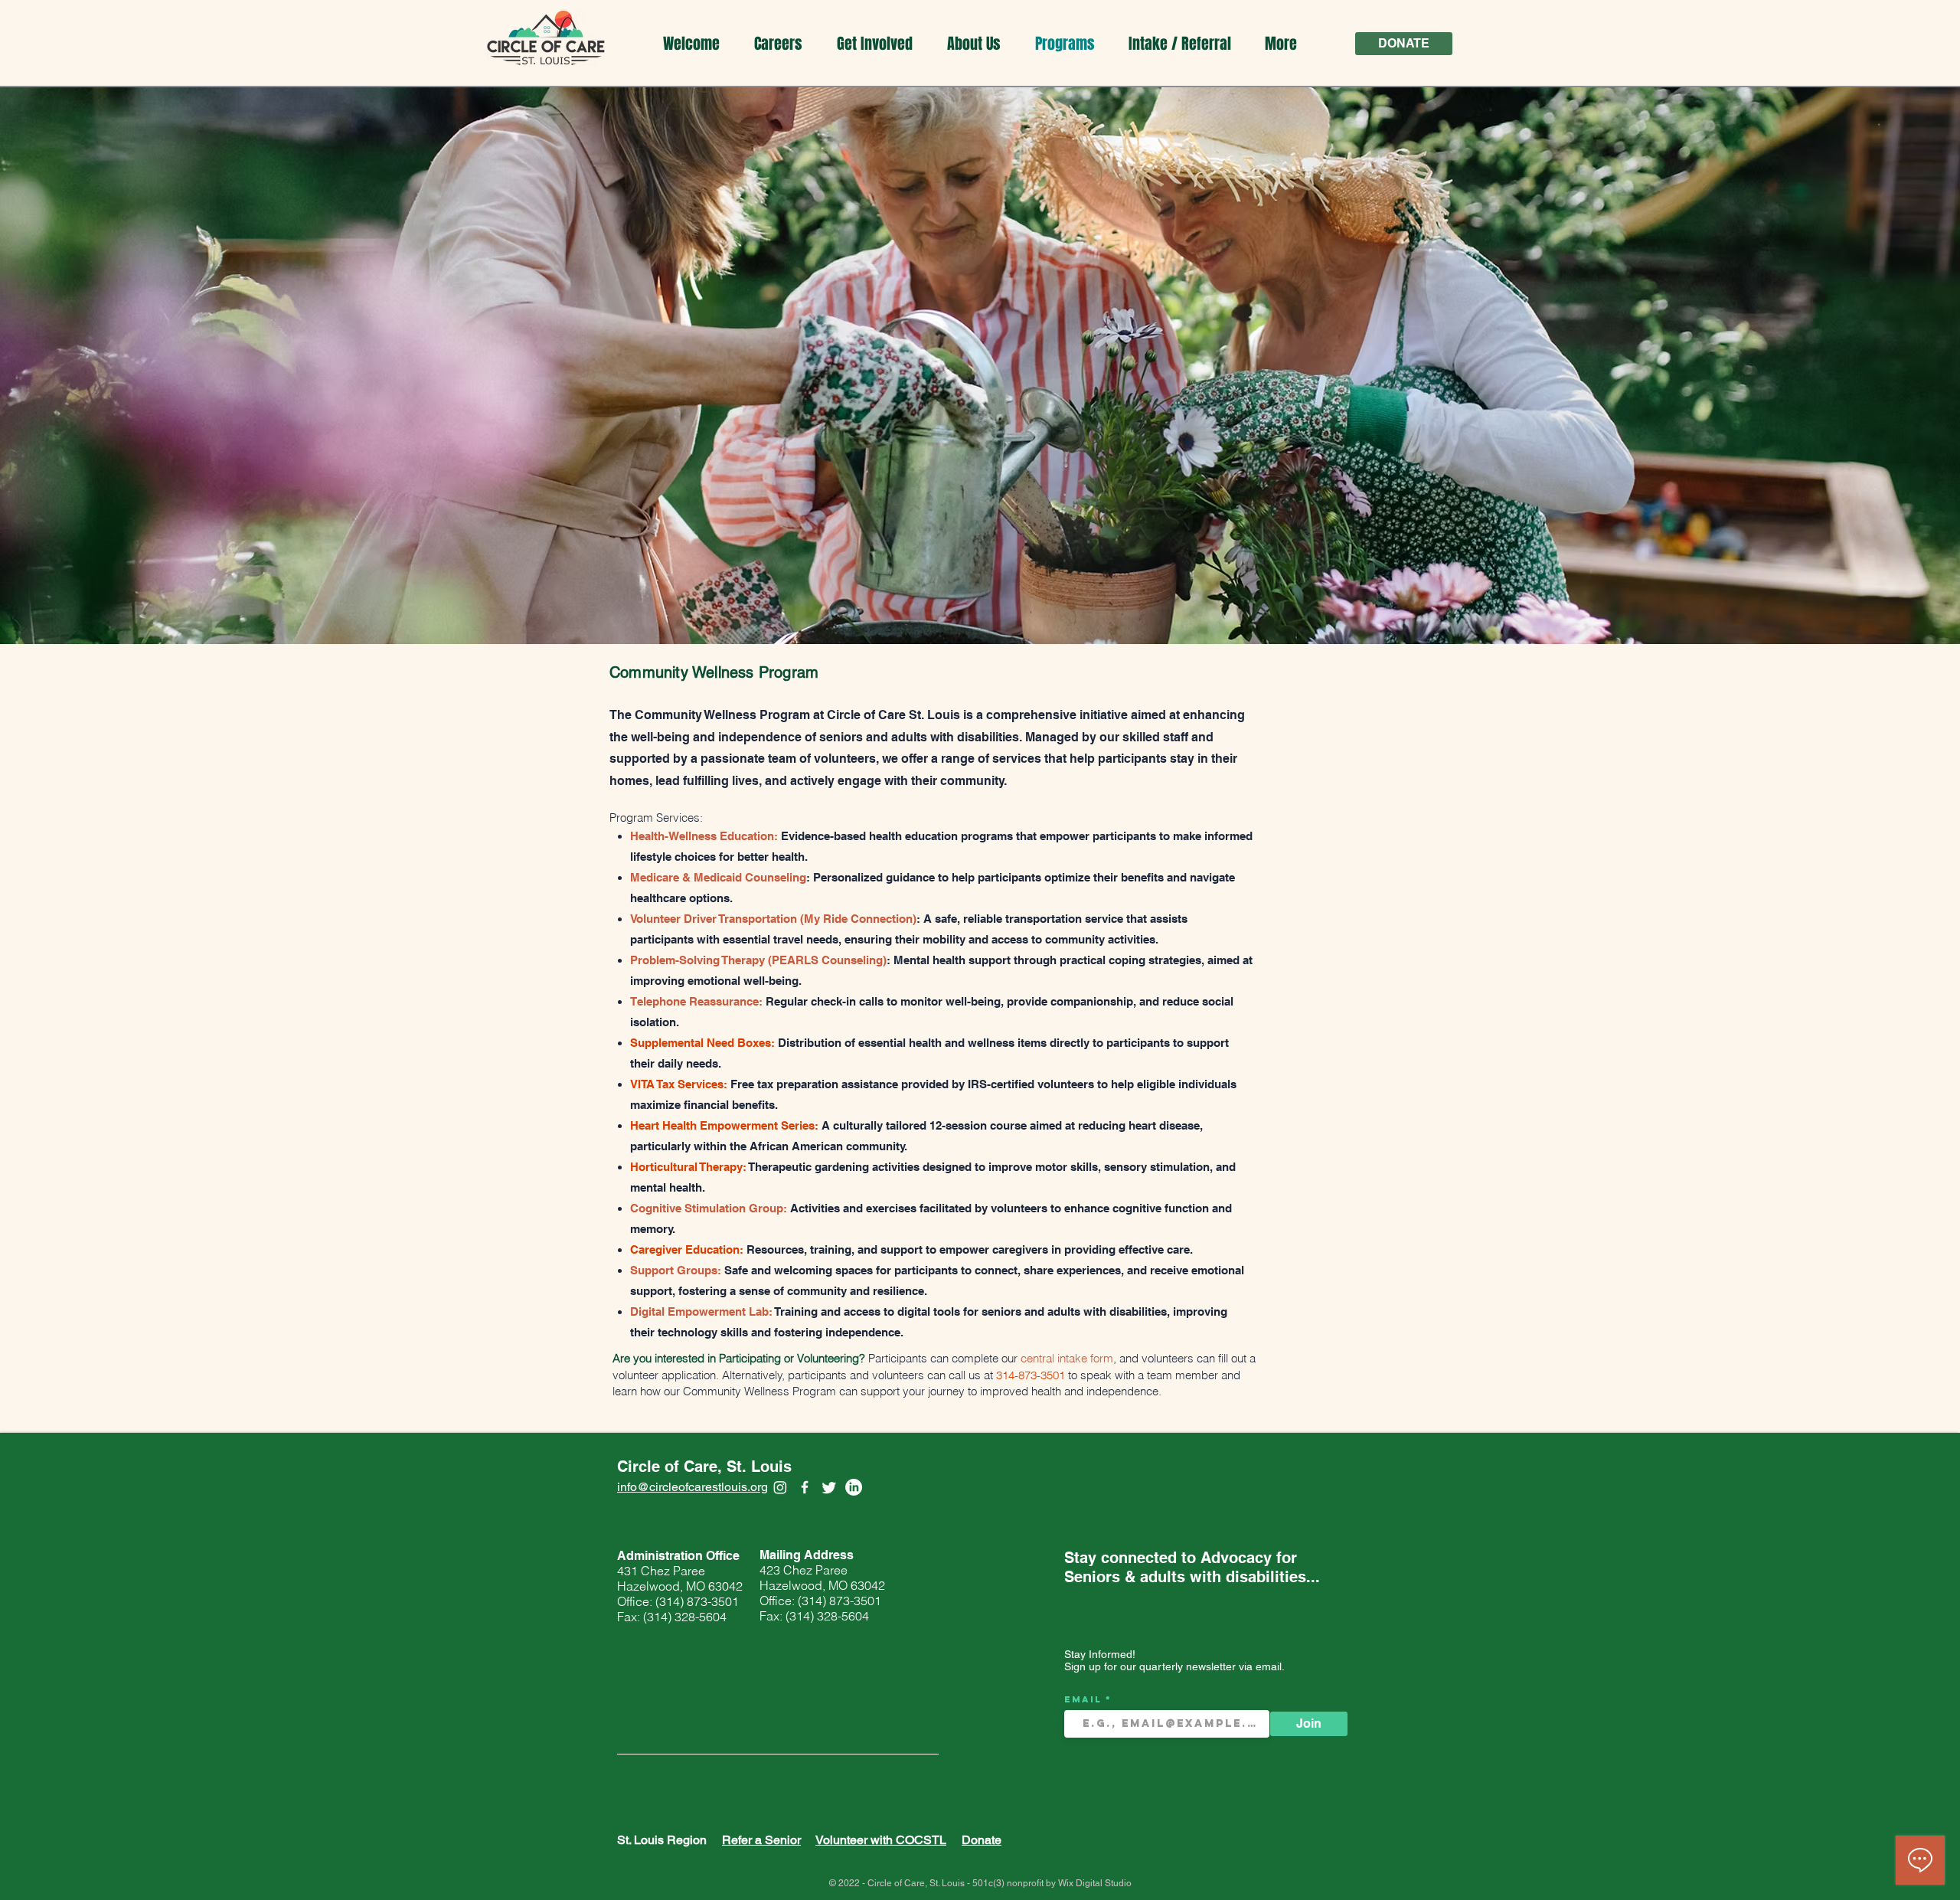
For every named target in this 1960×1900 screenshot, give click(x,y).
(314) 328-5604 (686, 1617)
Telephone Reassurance (694, 1001)
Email (1085, 1699)
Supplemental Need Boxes (701, 1043)
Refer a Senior (761, 1840)
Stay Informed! (1100, 1654)
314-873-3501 (1031, 1375)
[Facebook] (805, 1487)
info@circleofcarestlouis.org (693, 1487)
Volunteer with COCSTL (881, 1840)
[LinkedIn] (854, 1487)
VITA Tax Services (677, 1084)
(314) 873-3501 (697, 1601)
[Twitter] (829, 1487)
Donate (982, 1840)
